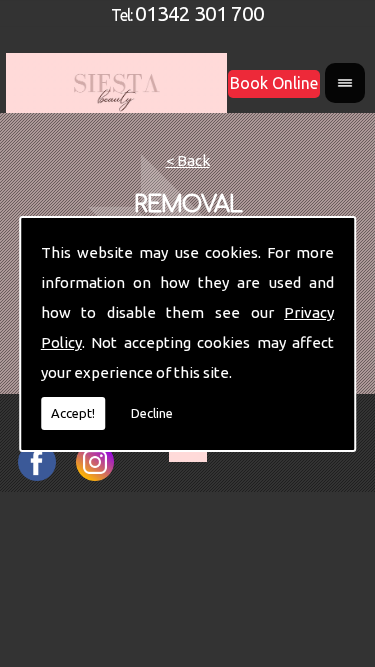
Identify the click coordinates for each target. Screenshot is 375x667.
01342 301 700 (199, 12)
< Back (188, 160)
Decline (152, 413)
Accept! (73, 413)
